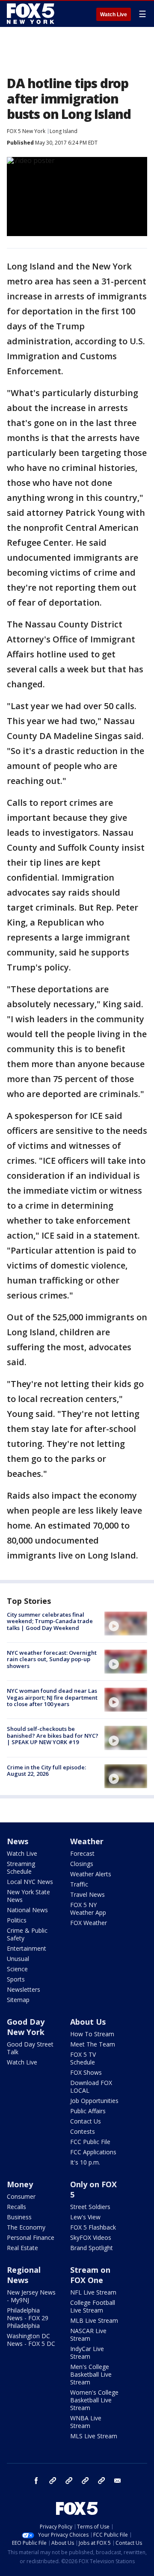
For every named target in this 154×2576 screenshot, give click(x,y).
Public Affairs (88, 2111)
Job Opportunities (94, 2101)
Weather (87, 1841)
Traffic (79, 1884)
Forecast (82, 1853)
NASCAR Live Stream (88, 2335)
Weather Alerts (91, 1874)
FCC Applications (93, 2152)
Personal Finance (31, 2237)
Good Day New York (26, 2027)
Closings (82, 1864)
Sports (16, 1979)
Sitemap (18, 2000)
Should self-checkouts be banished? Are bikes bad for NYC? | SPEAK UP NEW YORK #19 (53, 1735)
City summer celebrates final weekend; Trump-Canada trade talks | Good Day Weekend (50, 1621)
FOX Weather (89, 1923)
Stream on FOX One (90, 2275)
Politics (17, 1920)
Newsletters (24, 1989)
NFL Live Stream (93, 2292)
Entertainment (27, 1948)
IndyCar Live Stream (87, 2353)
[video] (126, 1624)
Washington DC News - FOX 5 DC (31, 2340)
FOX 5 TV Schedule (83, 2058)
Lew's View (85, 2217)
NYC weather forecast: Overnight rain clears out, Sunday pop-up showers (52, 1659)
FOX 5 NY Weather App (88, 1909)
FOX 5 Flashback (93, 2227)
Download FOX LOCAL (91, 2087)
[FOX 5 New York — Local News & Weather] (32, 14)
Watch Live (114, 15)
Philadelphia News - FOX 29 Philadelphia (28, 2318)
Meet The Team (93, 2044)
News (18, 1841)
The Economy (26, 2227)
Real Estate (22, 2248)
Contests (83, 2131)
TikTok (69, 2481)
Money (20, 2184)
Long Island (64, 131)
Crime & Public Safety (27, 1934)
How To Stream (92, 2034)
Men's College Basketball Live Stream (91, 2374)
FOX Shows (86, 2072)
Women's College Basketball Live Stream (94, 2400)
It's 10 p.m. (85, 2162)
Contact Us (86, 2121)
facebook (36, 2481)
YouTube (85, 2481)
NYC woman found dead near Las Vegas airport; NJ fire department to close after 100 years (52, 1697)
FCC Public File (90, 2142)
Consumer (21, 2196)
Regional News (24, 2275)
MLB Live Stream (94, 2320)
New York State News (28, 1896)
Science (17, 1969)
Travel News (87, 1894)
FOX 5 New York (26, 131)
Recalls (16, 2207)
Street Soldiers (90, 2207)
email (118, 2481)
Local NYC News (30, 1882)
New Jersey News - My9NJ (31, 2296)
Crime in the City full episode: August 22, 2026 (46, 1771)
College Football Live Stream (93, 2306)
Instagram (53, 2481)
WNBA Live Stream (86, 2422)
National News (27, 1910)
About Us (88, 2022)
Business (19, 2217)
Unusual (18, 1959)
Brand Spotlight (92, 2248)
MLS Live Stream (94, 2436)
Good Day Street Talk (30, 2048)
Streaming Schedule (21, 1868)
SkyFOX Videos (91, 2237)
